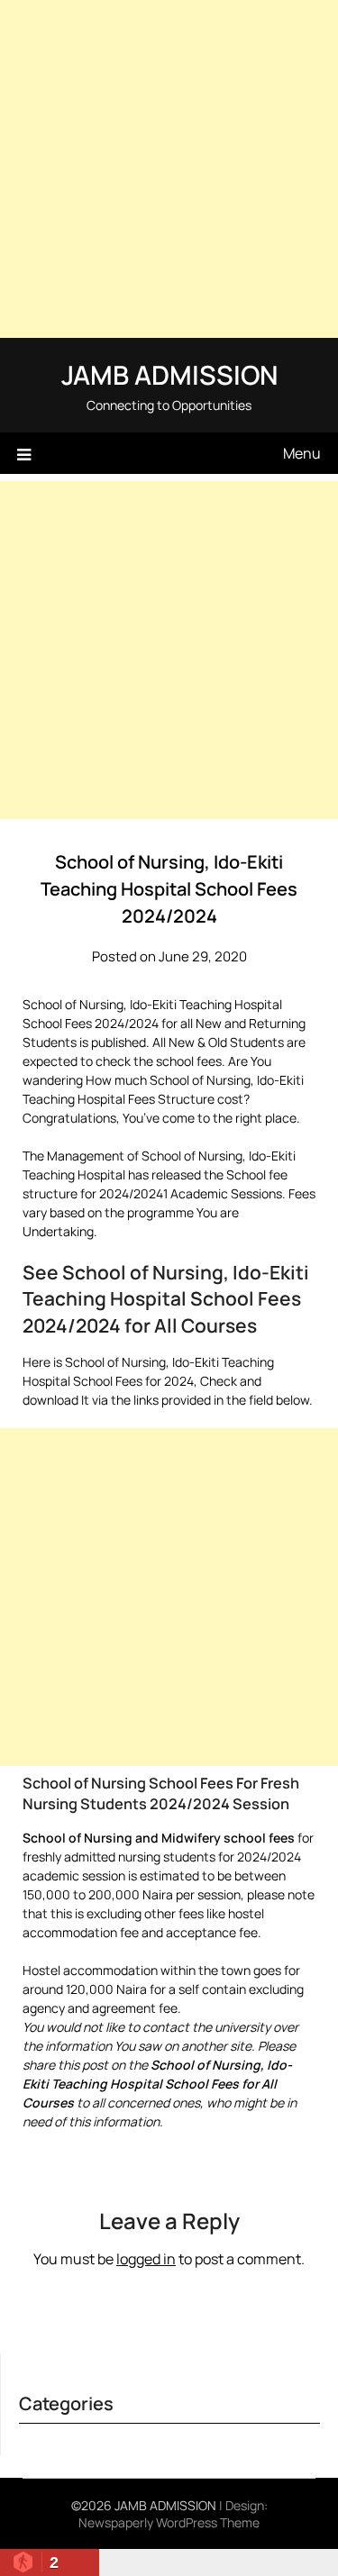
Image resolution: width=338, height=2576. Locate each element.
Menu (302, 453)
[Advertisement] (169, 169)
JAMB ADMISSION (169, 375)
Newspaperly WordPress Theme (169, 2522)
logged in (146, 2259)
